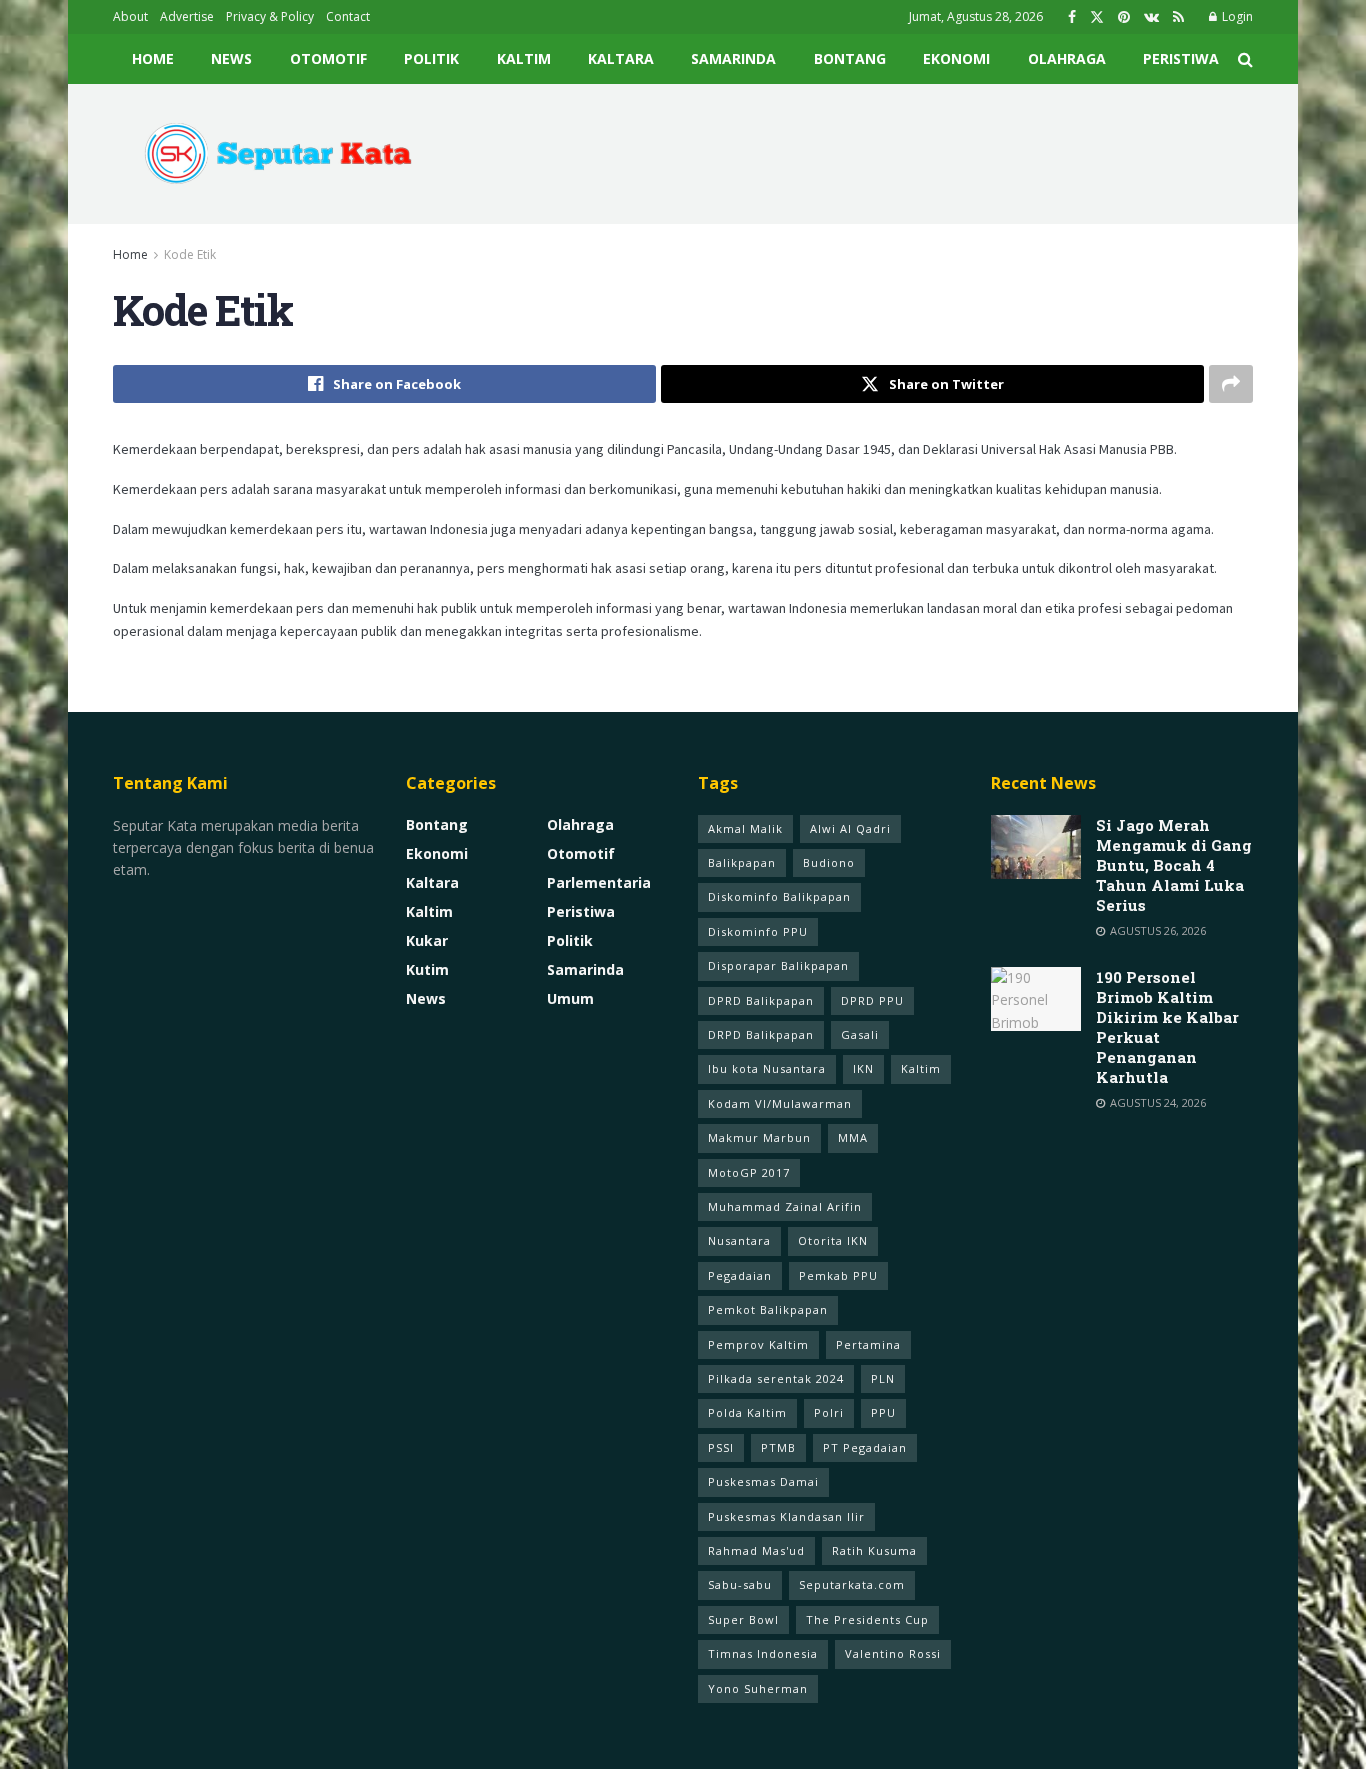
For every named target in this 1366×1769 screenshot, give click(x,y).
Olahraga (1067, 58)
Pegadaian (740, 1275)
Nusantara (739, 1240)
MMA (853, 1137)
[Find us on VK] (1151, 17)
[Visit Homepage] (271, 154)
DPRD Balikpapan (761, 1000)
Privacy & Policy (270, 16)
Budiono (829, 862)
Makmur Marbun (759, 1137)
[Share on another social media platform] (1231, 384)
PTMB (778, 1447)
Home (153, 58)
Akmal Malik (745, 828)
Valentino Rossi (893, 1653)
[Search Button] (1245, 59)
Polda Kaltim (747, 1412)
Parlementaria (599, 882)
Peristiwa (1181, 58)
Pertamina (868, 1344)
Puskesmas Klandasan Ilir (786, 1516)
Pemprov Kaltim (758, 1344)
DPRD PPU (872, 1000)
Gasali (860, 1034)
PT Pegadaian (865, 1447)
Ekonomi (956, 58)
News (231, 58)
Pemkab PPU (838, 1275)
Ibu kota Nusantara (767, 1068)
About (130, 16)
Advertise (187, 16)
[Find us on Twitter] (1097, 17)
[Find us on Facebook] (1072, 17)
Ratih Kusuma (874, 1550)
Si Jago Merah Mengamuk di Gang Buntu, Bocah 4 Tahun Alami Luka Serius (1174, 865)
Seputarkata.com (852, 1584)
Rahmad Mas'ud (756, 1550)
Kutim (427, 969)
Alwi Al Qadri (850, 828)
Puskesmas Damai (763, 1481)
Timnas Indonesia (763, 1653)
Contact (348, 16)
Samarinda (733, 58)
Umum (570, 998)
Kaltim (524, 58)
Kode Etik (190, 254)
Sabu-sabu (740, 1584)
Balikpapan (742, 862)
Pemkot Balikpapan (768, 1309)
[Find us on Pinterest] (1124, 17)
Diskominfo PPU (758, 931)
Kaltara (621, 58)
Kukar (427, 940)
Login (1236, 16)
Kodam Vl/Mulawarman (780, 1103)
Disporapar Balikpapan (778, 965)
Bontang (850, 58)
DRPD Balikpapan (761, 1034)
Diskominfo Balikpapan (779, 896)
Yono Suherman (758, 1688)
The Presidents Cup (867, 1619)
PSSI (721, 1447)
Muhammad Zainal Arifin (785, 1206)
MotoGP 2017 (749, 1172)
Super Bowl (743, 1619)
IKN (863, 1068)
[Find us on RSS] (1178, 17)
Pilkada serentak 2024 (776, 1378)
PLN (883, 1378)
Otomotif (328, 58)
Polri (829, 1412)
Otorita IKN (833, 1240)
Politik (431, 58)
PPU (883, 1412)
